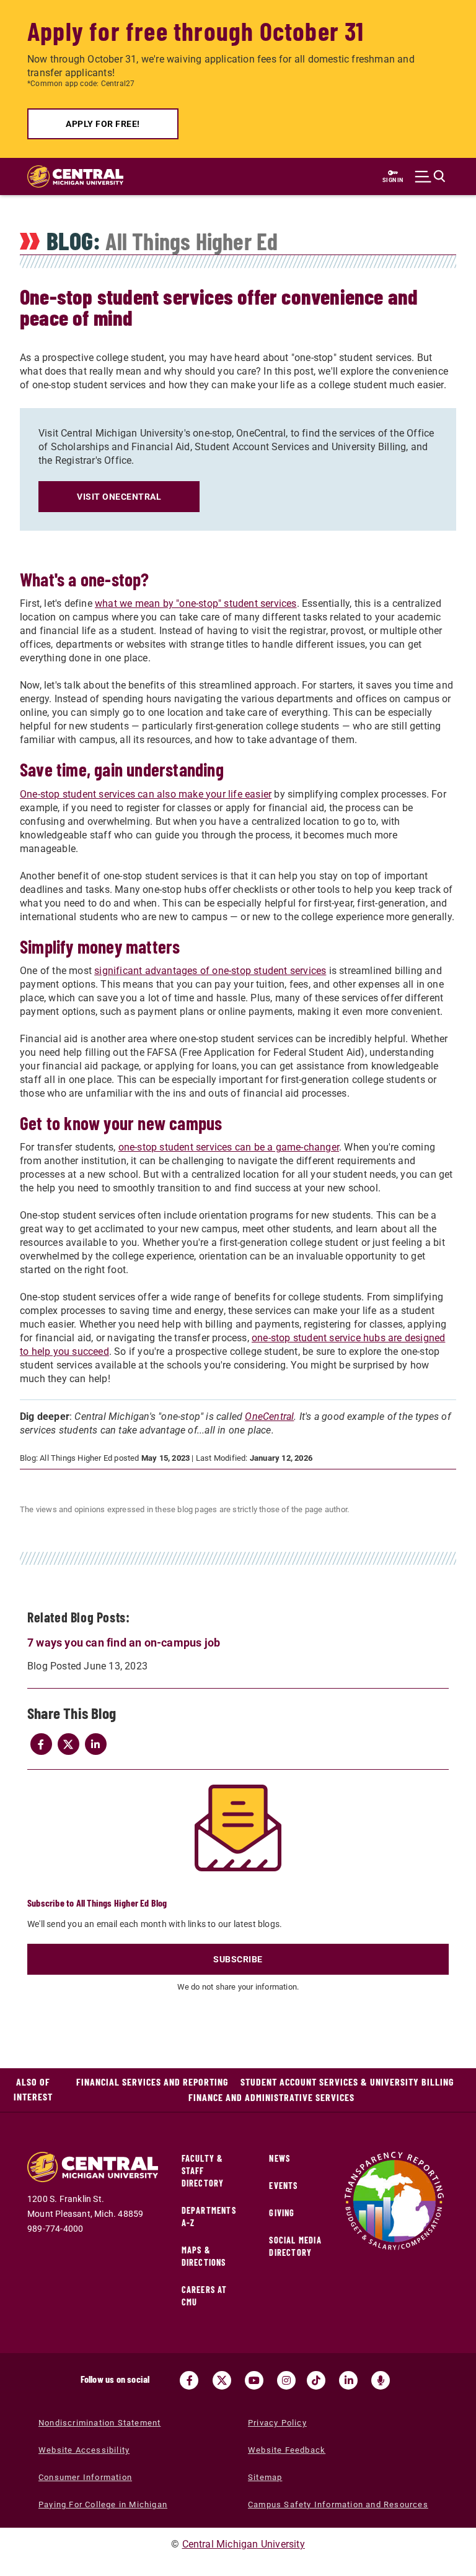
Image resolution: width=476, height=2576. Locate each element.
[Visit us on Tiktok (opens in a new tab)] (316, 2380)
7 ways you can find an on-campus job (124, 1643)
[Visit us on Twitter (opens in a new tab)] (222, 2380)
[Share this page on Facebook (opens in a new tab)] (41, 1744)
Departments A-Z (209, 2217)
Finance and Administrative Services (271, 2097)
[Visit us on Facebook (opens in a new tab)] (189, 2380)
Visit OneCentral (119, 497)
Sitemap (265, 2477)
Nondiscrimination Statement (99, 2423)
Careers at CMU (205, 2296)
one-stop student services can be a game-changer (229, 1147)
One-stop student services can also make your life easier (146, 794)
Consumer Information (85, 2477)
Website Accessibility (84, 2450)
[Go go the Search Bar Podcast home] (381, 2380)
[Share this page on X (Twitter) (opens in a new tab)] (68, 1744)
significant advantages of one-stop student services (210, 971)
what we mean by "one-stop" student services (196, 603)
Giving (282, 2213)
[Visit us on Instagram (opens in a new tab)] (286, 2380)
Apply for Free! (103, 124)
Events (283, 2186)
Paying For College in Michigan (103, 2504)
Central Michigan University (244, 2544)
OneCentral (269, 1416)
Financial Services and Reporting (152, 2082)
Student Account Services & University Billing (347, 2082)
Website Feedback (287, 2450)
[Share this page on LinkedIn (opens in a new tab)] (95, 1744)
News (280, 2158)
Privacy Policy (277, 2423)
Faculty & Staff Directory (203, 2171)
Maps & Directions (204, 2256)
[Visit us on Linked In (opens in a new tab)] (348, 2380)
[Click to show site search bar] (430, 176)
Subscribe (238, 1959)
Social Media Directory (295, 2246)
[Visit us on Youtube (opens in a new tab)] (254, 2380)
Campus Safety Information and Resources (338, 2504)
